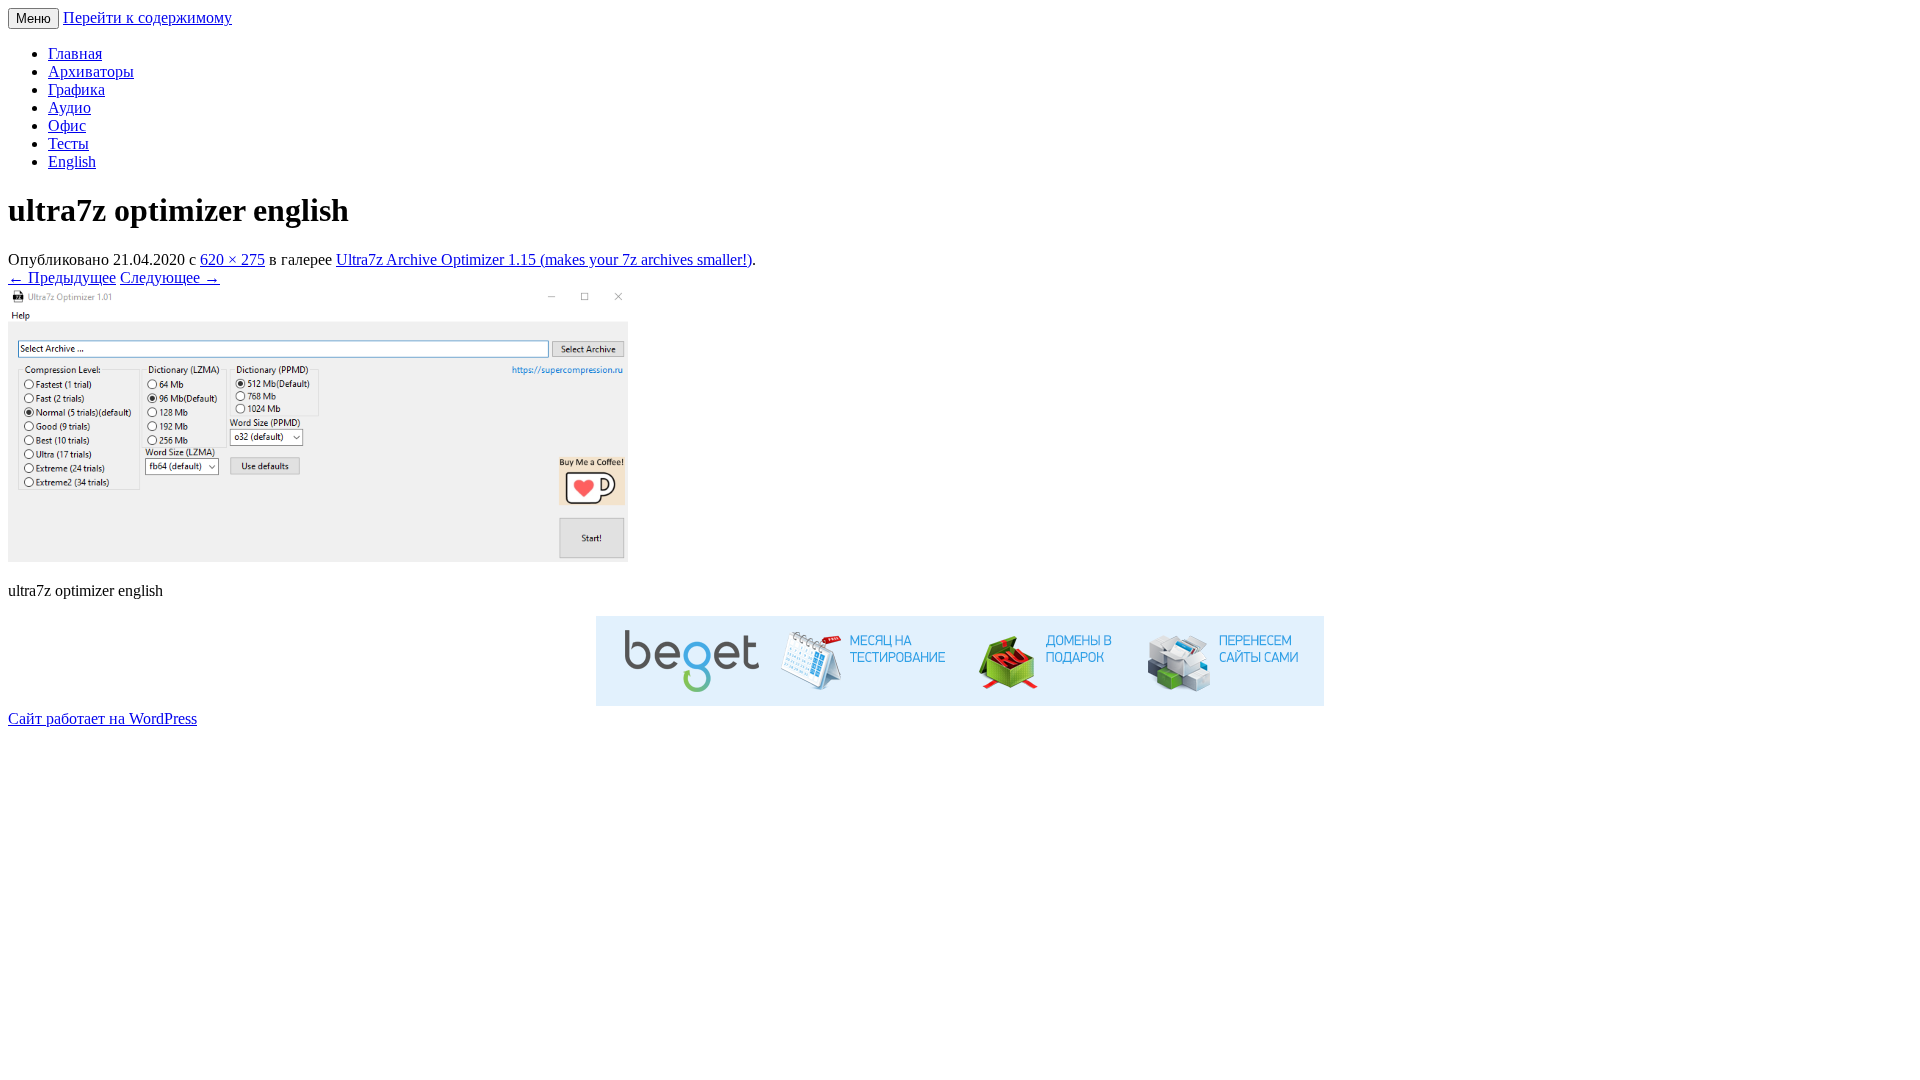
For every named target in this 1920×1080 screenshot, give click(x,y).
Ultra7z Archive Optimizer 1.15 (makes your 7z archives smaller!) (544, 259)
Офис (67, 125)
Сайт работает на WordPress (102, 718)
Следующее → (170, 277)
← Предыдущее (62, 277)
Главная (75, 53)
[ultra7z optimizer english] (318, 556)
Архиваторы (91, 71)
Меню (33, 18)
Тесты (68, 143)
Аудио (69, 107)
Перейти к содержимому (147, 17)
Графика (76, 89)
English (72, 161)
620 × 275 (232, 259)
